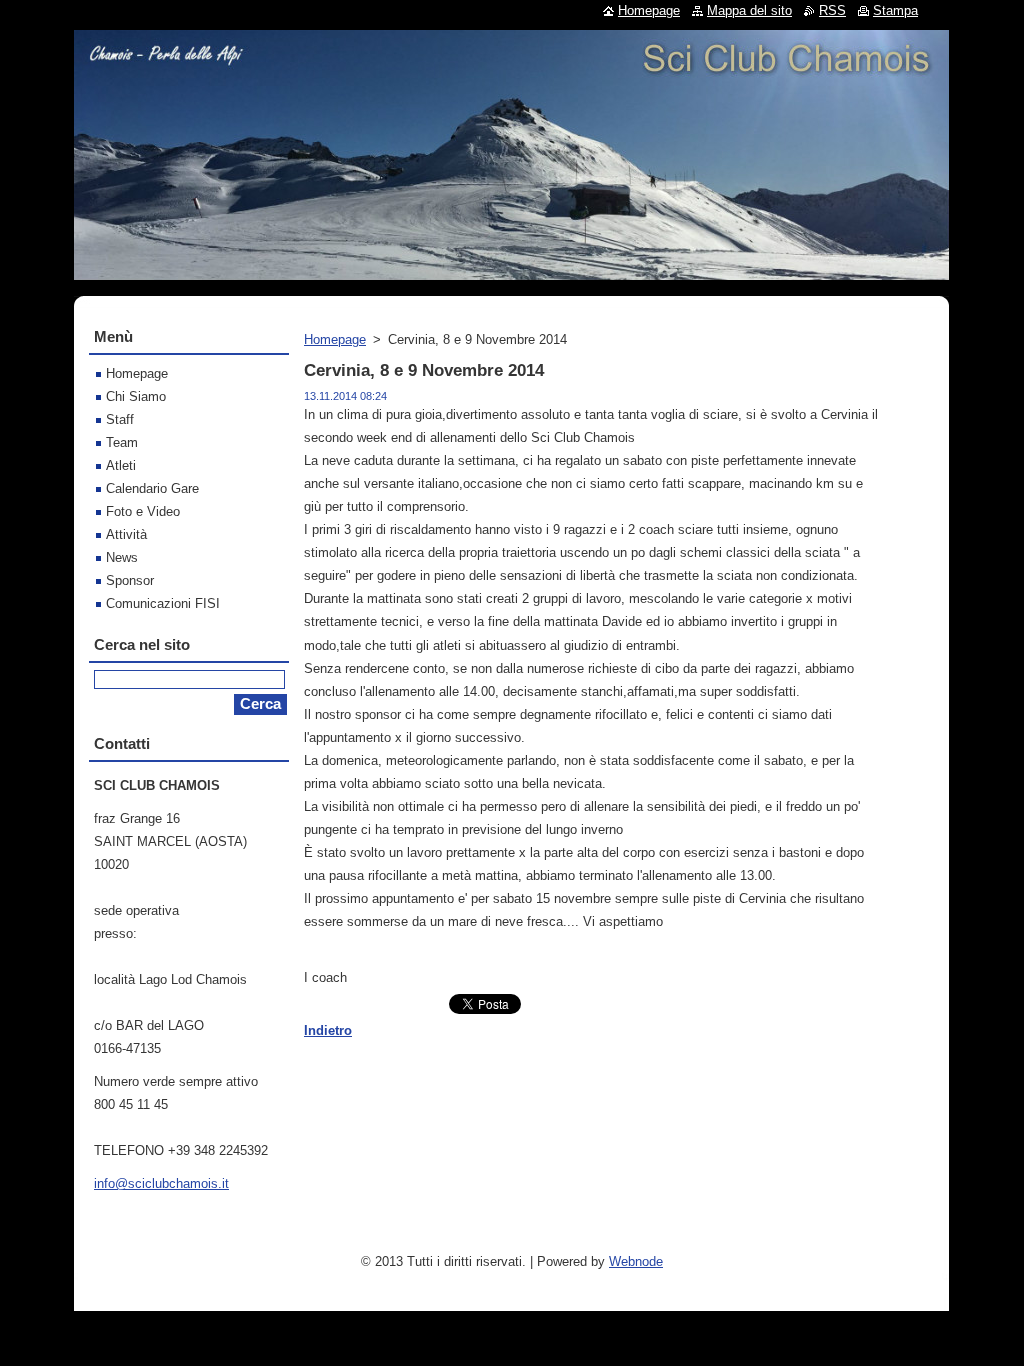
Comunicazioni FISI (163, 603)
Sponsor (130, 580)
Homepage (335, 339)
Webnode (636, 1261)
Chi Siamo (136, 396)
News (122, 557)
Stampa (895, 10)
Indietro (328, 1030)
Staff (120, 419)
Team (122, 442)
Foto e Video (143, 511)
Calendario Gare (152, 488)
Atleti (121, 465)
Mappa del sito (749, 10)
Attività (126, 534)
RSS (832, 10)
